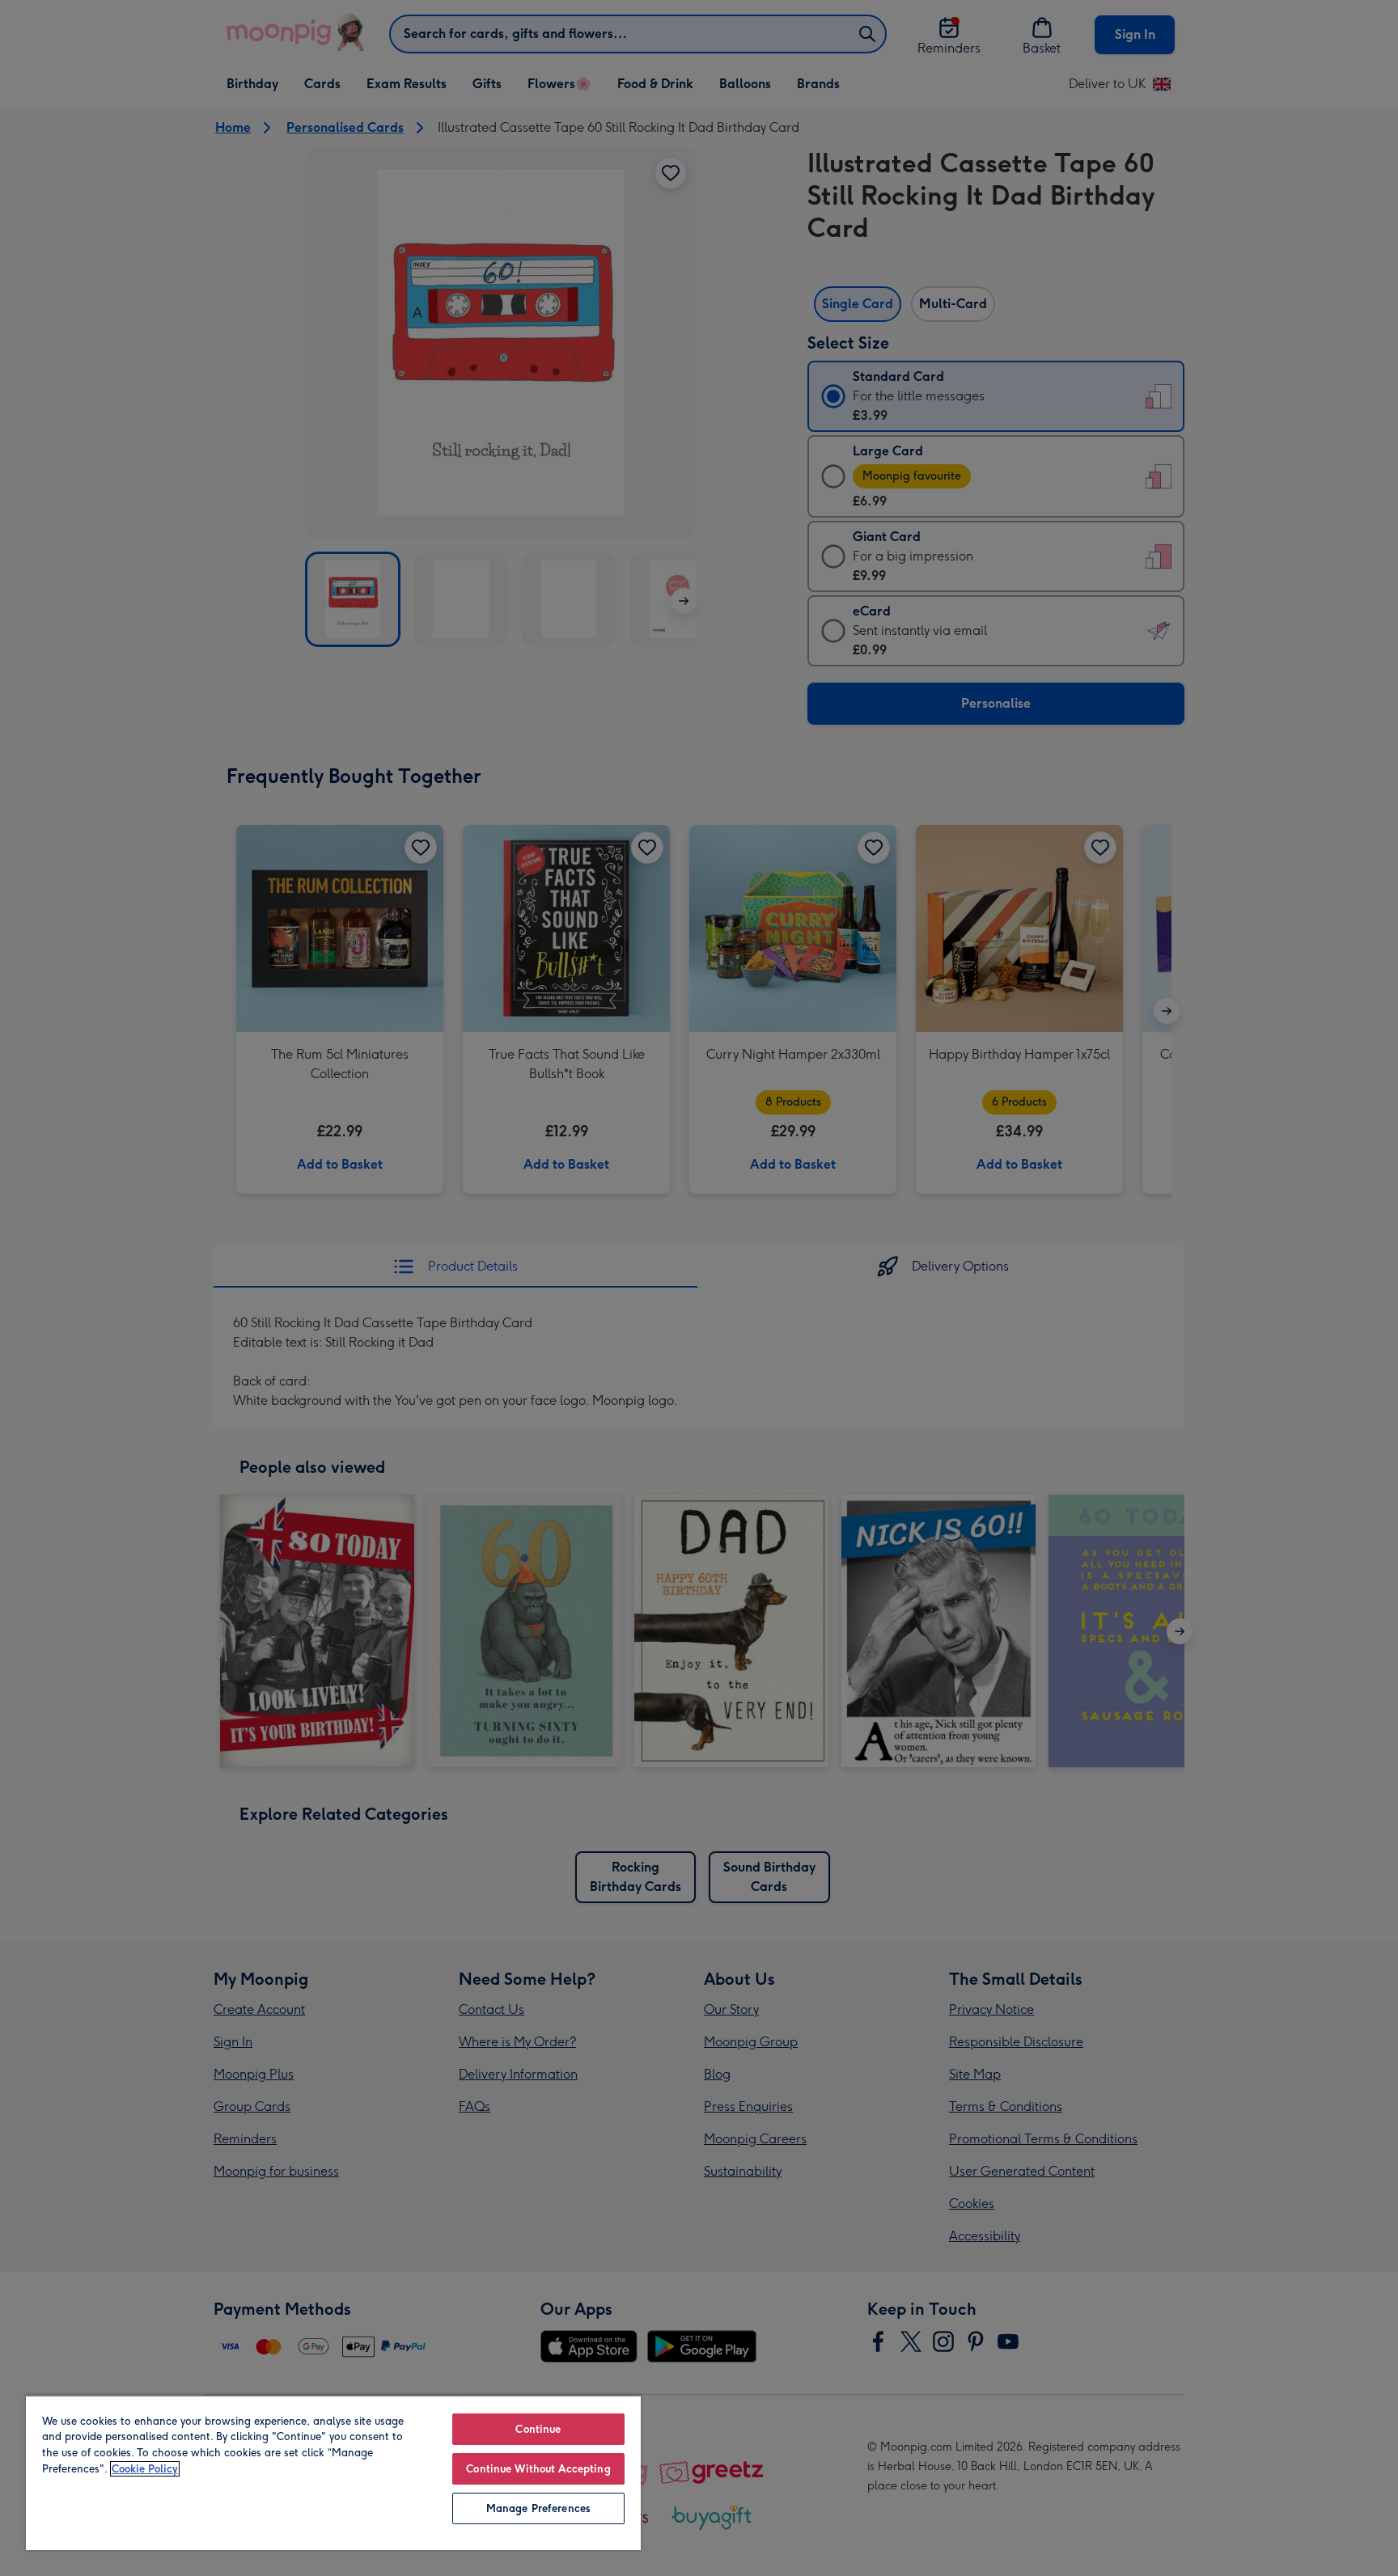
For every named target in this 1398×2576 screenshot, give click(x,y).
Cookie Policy (145, 2469)
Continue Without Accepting (538, 2469)
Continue (538, 2429)
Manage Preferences (538, 2508)
